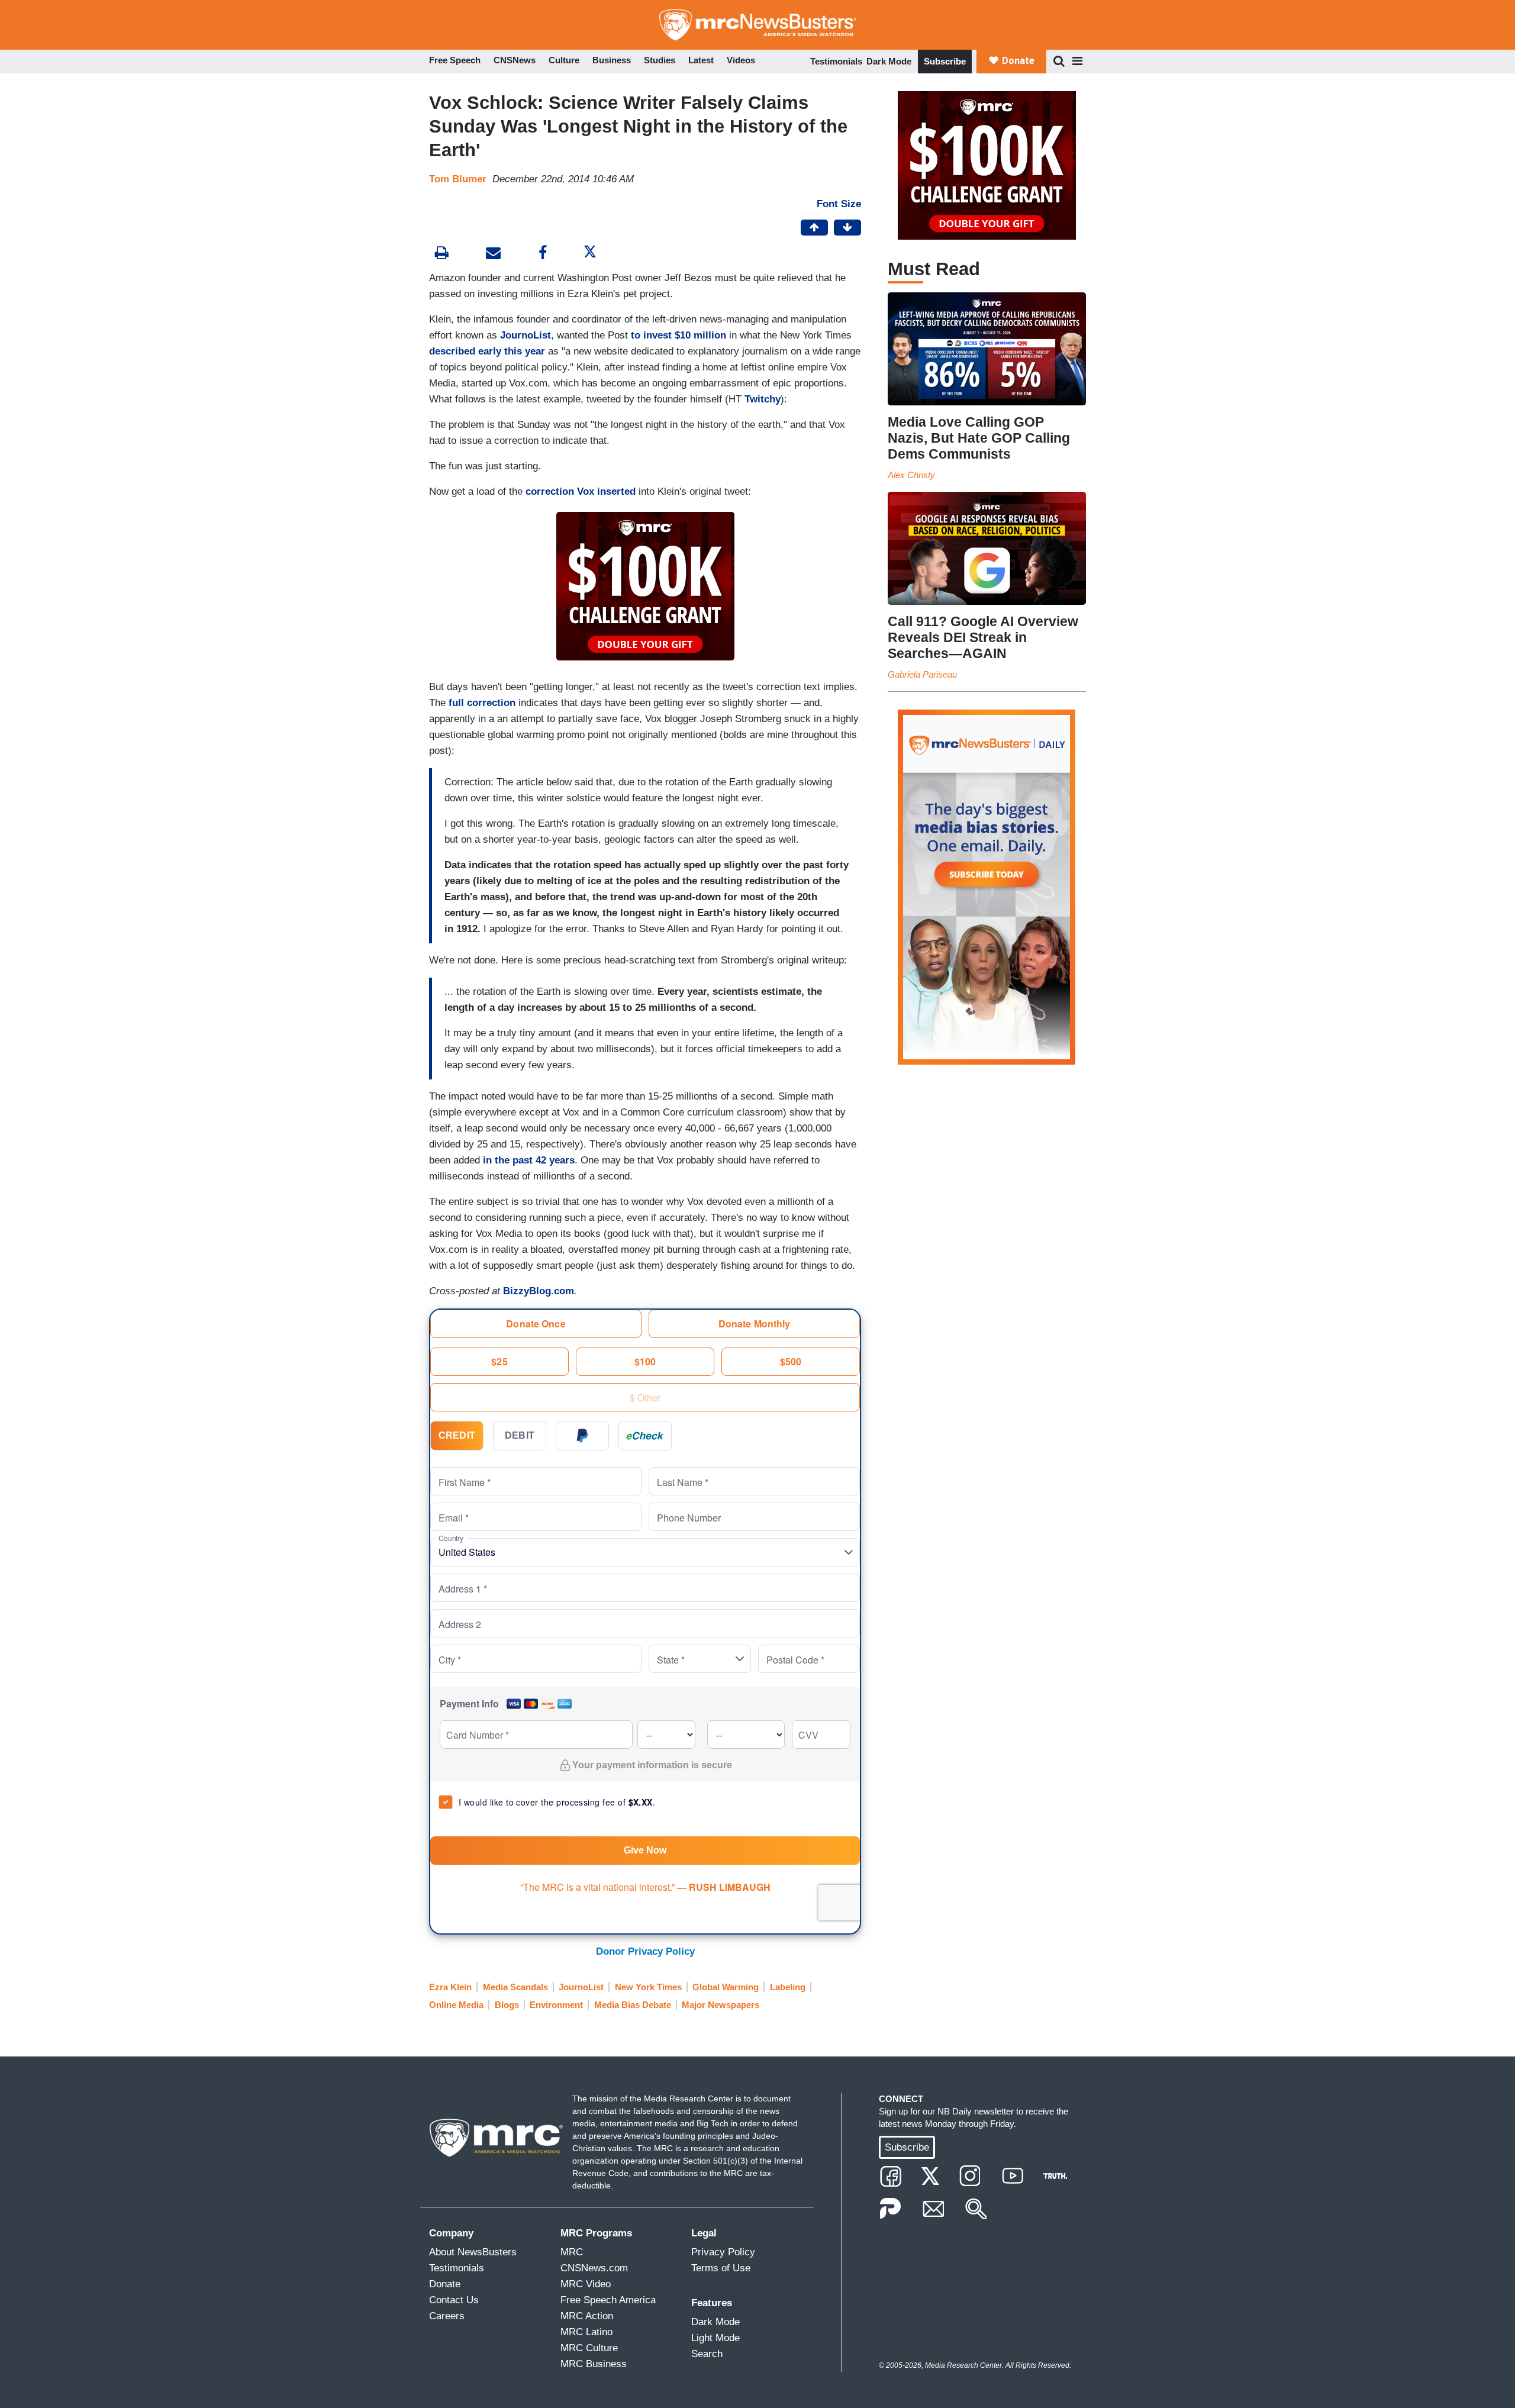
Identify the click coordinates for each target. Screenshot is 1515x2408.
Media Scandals (515, 1987)
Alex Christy (911, 475)
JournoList (526, 335)
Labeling (788, 1987)
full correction (482, 703)
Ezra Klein (450, 1987)
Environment (556, 2005)
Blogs (507, 2005)
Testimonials (836, 61)
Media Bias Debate (633, 2005)
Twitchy (763, 399)
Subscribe (945, 61)
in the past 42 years (529, 1160)
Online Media (456, 2005)
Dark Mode (889, 61)
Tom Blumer (458, 179)
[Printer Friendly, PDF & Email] (493, 254)
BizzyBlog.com (539, 1291)
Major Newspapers (721, 2005)
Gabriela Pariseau (922, 674)
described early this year (487, 351)
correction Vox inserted (581, 491)
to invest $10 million (678, 335)
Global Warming (726, 1987)
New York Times (648, 1987)
